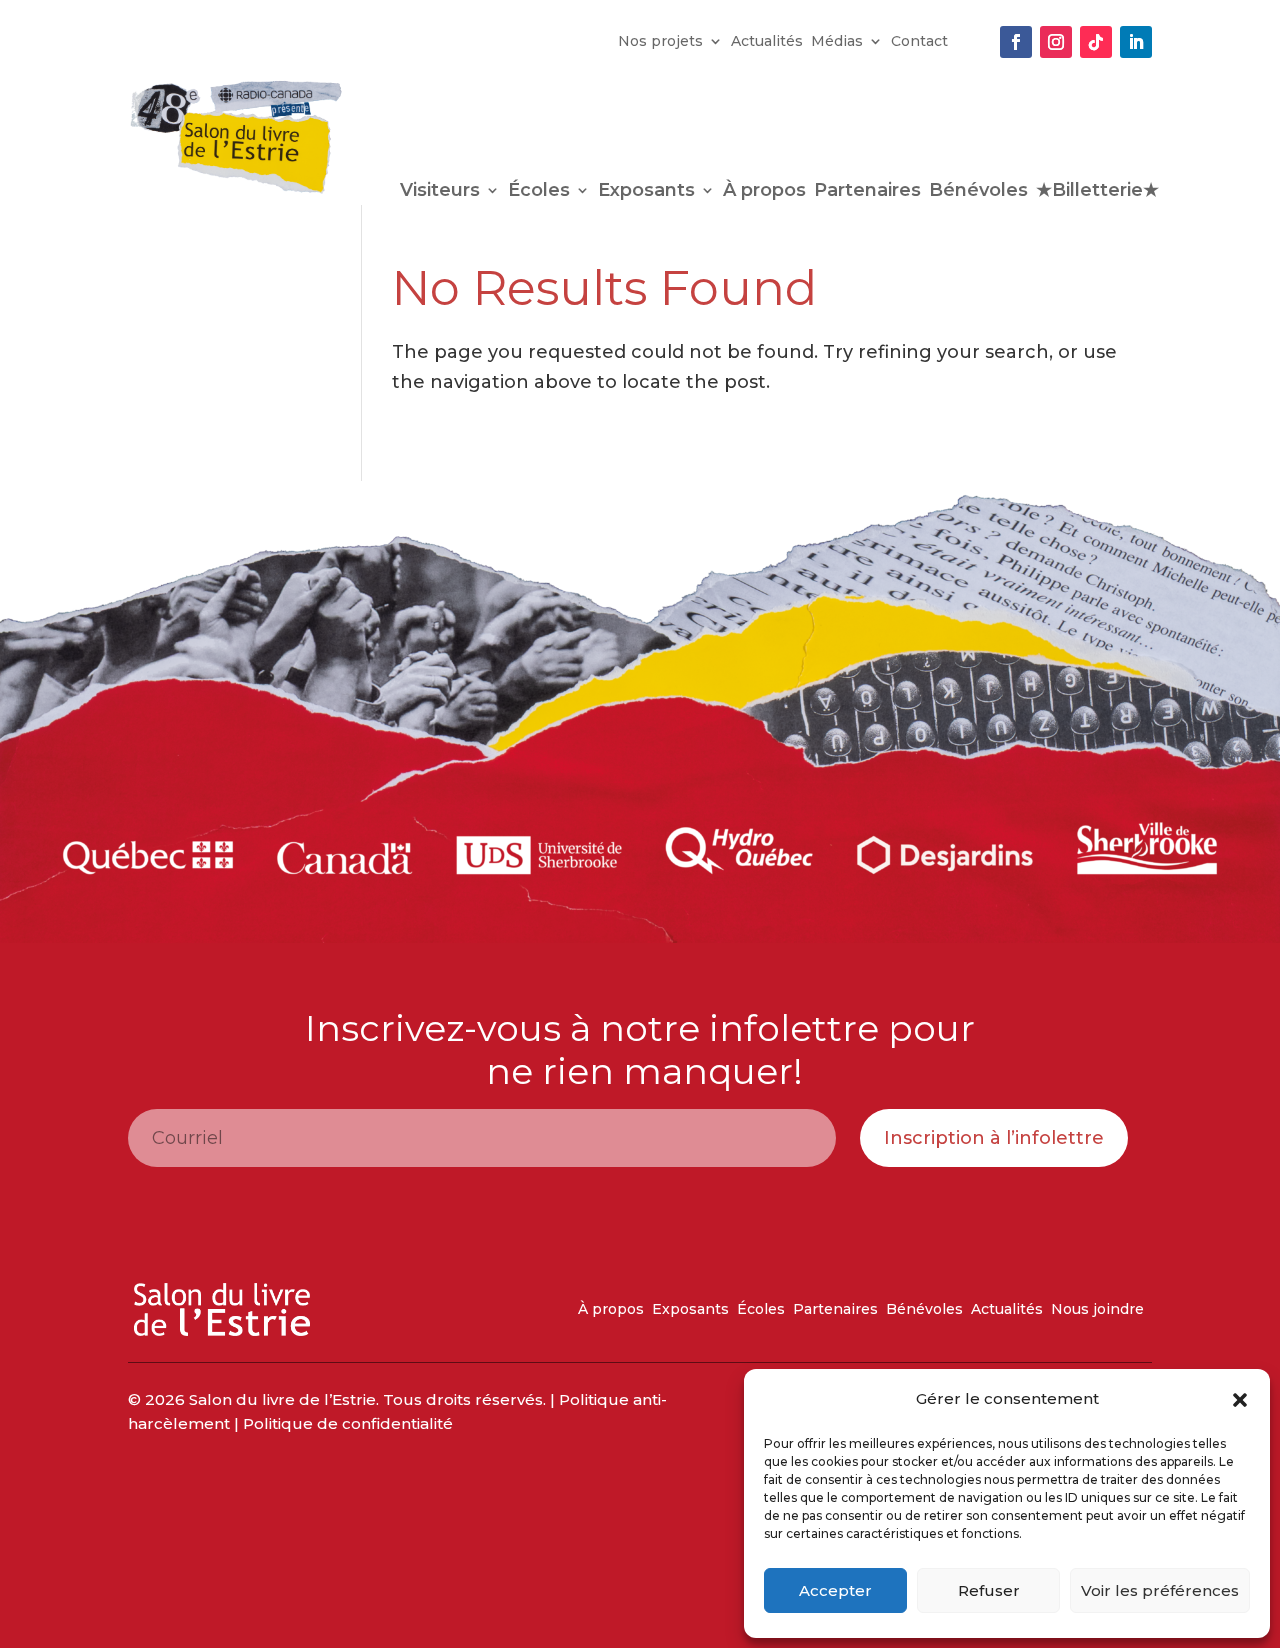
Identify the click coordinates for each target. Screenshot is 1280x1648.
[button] (1240, 1400)
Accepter (835, 1590)
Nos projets (660, 42)
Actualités (767, 42)
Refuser (989, 1590)
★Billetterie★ (1097, 192)
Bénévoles (978, 192)
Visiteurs (440, 192)
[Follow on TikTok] (1096, 42)
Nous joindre (1097, 1310)
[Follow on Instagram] (1056, 42)
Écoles (539, 192)
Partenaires (867, 192)
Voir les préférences (1160, 1590)
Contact (919, 42)
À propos (764, 192)
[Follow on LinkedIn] (1136, 42)
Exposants (646, 192)
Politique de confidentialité (348, 1423)
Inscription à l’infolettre (994, 1138)
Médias (837, 42)
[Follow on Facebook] (1016, 42)
